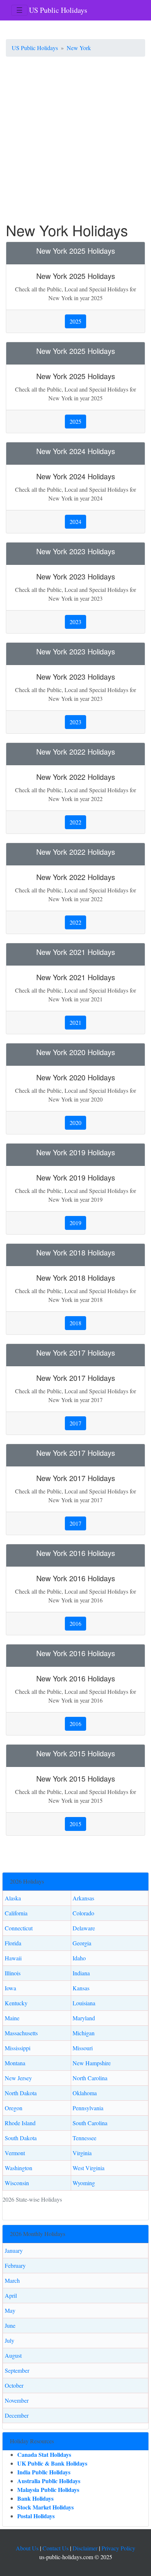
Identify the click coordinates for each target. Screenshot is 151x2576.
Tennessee (84, 2138)
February (15, 2265)
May (10, 2310)
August (13, 2355)
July (10, 2340)
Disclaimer (85, 2548)
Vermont (15, 2153)
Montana (15, 2063)
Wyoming (84, 2183)
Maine (12, 2018)
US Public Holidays (58, 10)
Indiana (81, 1973)
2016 (75, 1623)
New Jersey (18, 2078)
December (17, 2415)
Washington (19, 2168)
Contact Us (56, 2548)
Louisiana (84, 2003)
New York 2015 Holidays (76, 1753)
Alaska (13, 1898)
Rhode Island (20, 2123)
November (17, 2400)
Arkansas (83, 1898)
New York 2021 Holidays (76, 952)
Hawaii (13, 1958)
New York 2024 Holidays (76, 451)
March (12, 2280)
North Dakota (21, 2093)
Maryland (84, 2018)
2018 (75, 1323)
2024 (75, 522)
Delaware (84, 1928)
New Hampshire (92, 2063)
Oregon (14, 2108)
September (17, 2370)
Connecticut (19, 1928)
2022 (75, 822)
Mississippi (18, 2048)
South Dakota (21, 2138)
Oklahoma (85, 2093)
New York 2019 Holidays (76, 1152)
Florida (13, 1943)
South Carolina (90, 2123)
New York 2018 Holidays (76, 1252)
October (14, 2385)
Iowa (10, 1988)
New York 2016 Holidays (76, 1553)
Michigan (84, 2033)
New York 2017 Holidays (76, 1353)
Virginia (82, 2153)
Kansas (81, 1988)
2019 (75, 1223)
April (11, 2295)
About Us (27, 2548)
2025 (75, 321)
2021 (75, 1022)
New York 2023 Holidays (76, 551)
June (10, 2325)
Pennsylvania (88, 2108)
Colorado (83, 1913)
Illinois (13, 1973)
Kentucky (16, 2003)
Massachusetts (21, 2033)
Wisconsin (17, 2183)
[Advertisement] (75, 142)
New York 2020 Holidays (76, 1052)
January (14, 2250)
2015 (75, 1824)
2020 (75, 1123)
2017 (75, 1423)
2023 (75, 622)
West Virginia (89, 2168)
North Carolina (90, 2078)
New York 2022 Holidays (76, 751)
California (16, 1913)
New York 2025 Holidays (76, 251)
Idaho (79, 1958)
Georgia (82, 1943)
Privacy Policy (118, 2548)
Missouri (83, 2048)
